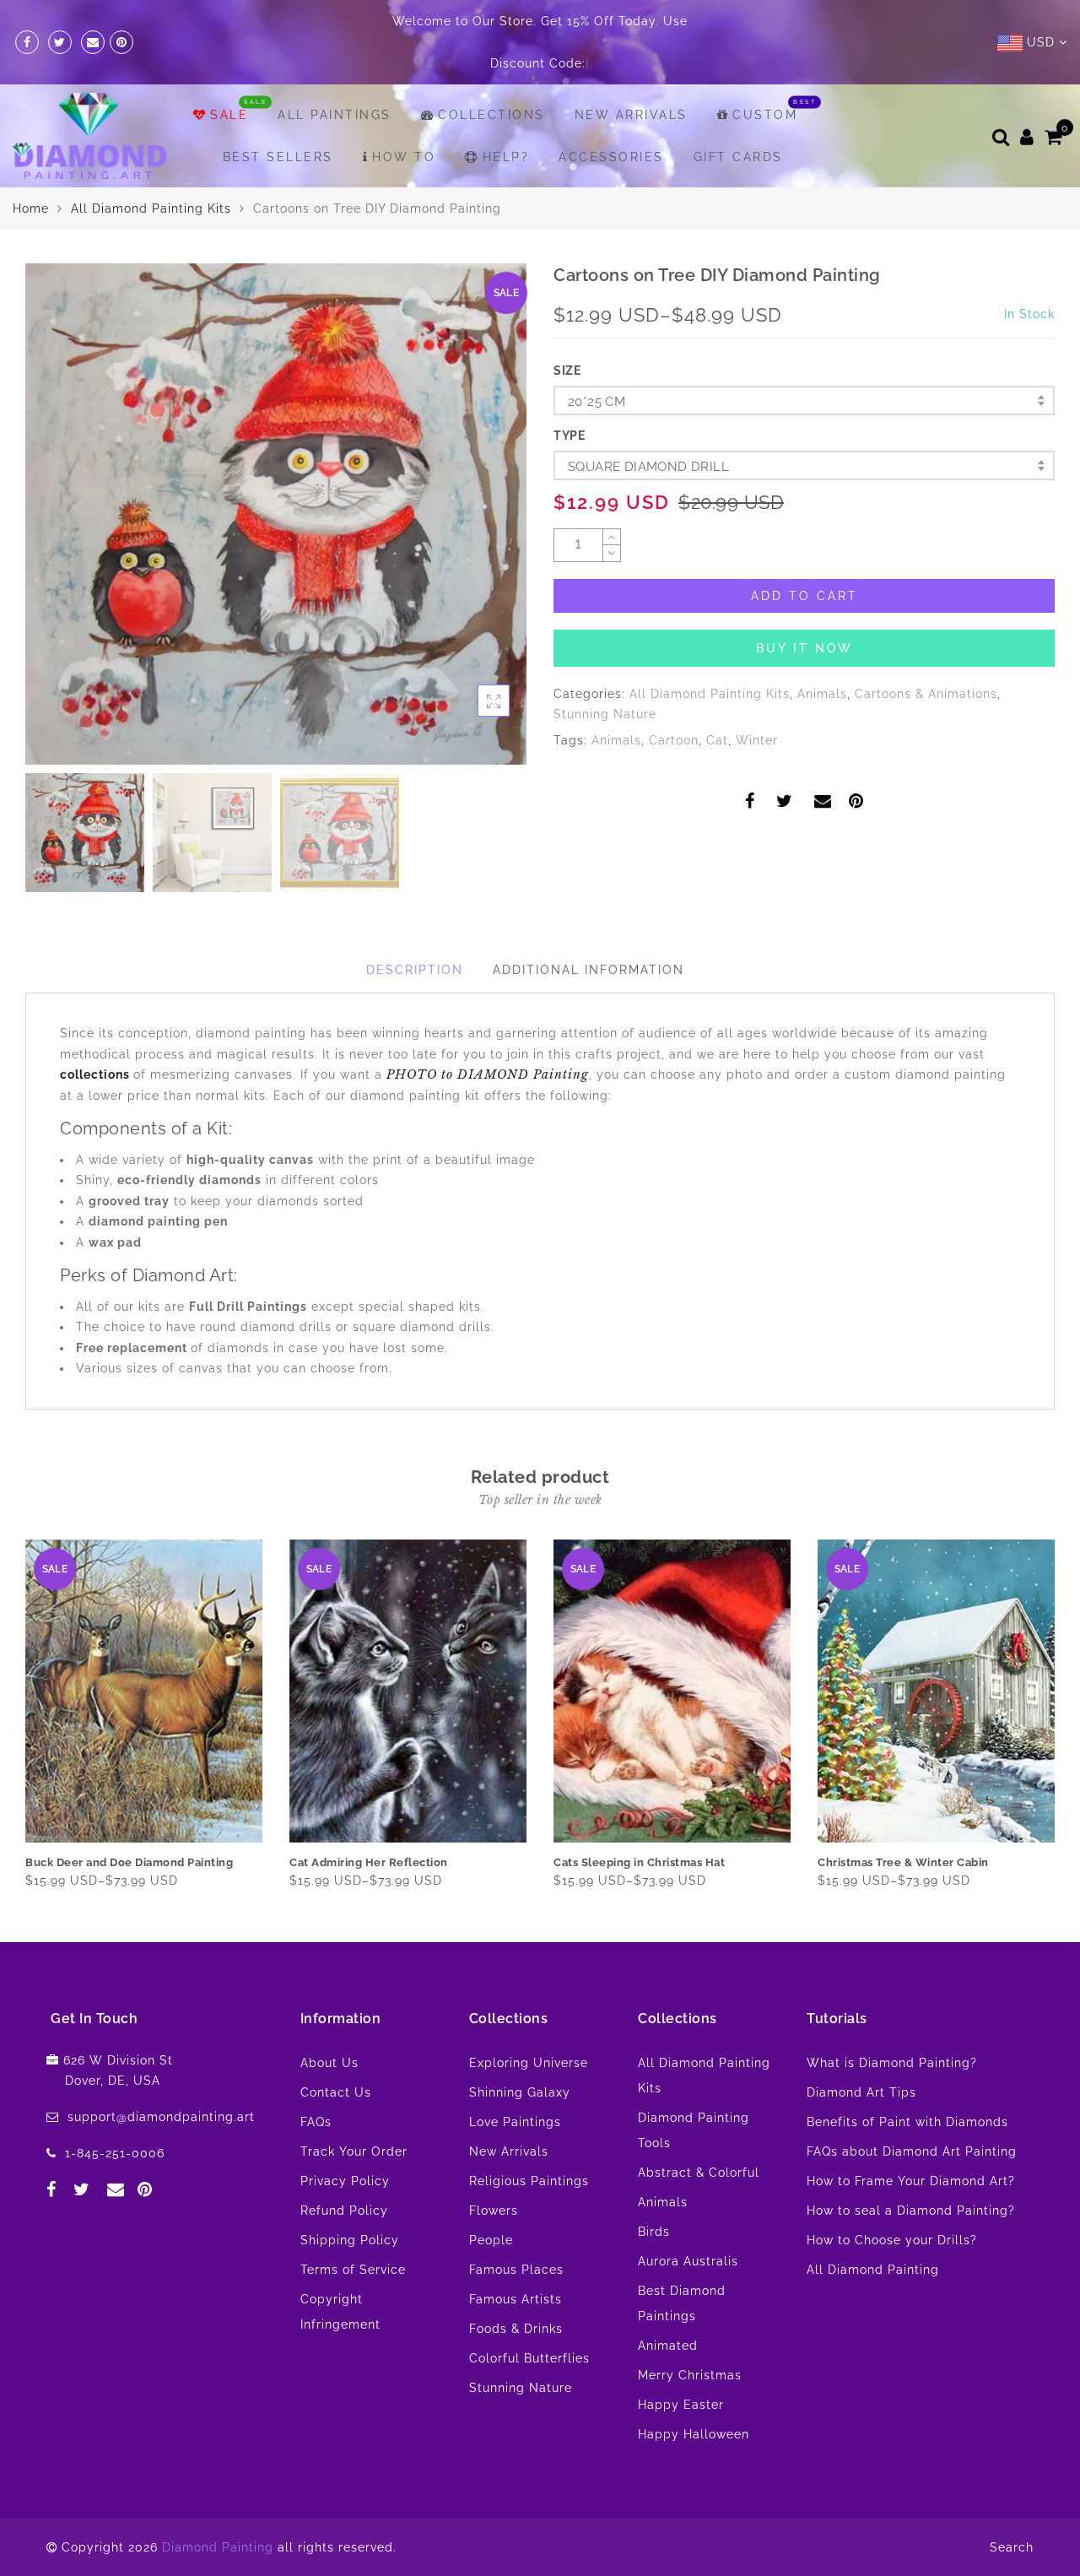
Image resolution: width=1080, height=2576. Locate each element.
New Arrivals (631, 115)
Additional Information (589, 970)
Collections (491, 115)
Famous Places (516, 2270)
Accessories (611, 157)
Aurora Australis (688, 2261)
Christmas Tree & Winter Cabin (903, 1862)
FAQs (316, 2122)
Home (31, 208)
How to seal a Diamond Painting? (911, 2211)
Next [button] (474, 523)
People (491, 2240)
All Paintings (335, 115)
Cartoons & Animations (926, 694)
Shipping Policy (350, 2240)
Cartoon (674, 740)
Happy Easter (681, 2405)
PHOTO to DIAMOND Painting (488, 1074)
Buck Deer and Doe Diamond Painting (129, 1862)
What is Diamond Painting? (892, 2063)
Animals (822, 694)
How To (404, 157)
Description (415, 970)
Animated (668, 2346)
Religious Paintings (529, 2181)
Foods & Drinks (516, 2329)
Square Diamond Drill (648, 467)
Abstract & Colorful (699, 2173)
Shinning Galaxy (520, 2092)
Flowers (494, 2211)
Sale (229, 115)
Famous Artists (516, 2299)
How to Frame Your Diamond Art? (911, 2181)
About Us (329, 2063)
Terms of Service (353, 2270)
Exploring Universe (529, 2063)
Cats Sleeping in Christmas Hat (639, 1862)
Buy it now (805, 648)
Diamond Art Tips (861, 2092)
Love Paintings (515, 2122)
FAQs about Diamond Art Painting (912, 2151)
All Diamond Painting (873, 2270)
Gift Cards (738, 157)
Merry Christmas (690, 2375)
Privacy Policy (345, 2181)
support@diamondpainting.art (161, 2117)
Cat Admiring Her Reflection (369, 1862)
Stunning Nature (605, 714)
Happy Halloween (694, 2434)
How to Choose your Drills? (892, 2240)
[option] (276, 514)
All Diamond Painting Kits (151, 208)
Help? (506, 157)
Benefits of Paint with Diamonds (907, 2122)
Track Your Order (354, 2151)
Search (1012, 2547)
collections (97, 1074)
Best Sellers (278, 157)
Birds (654, 2232)
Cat (717, 740)
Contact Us (336, 2092)
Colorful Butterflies (529, 2358)
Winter (757, 740)
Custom (765, 115)
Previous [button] (56, 524)
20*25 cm (597, 402)
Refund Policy (344, 2211)
